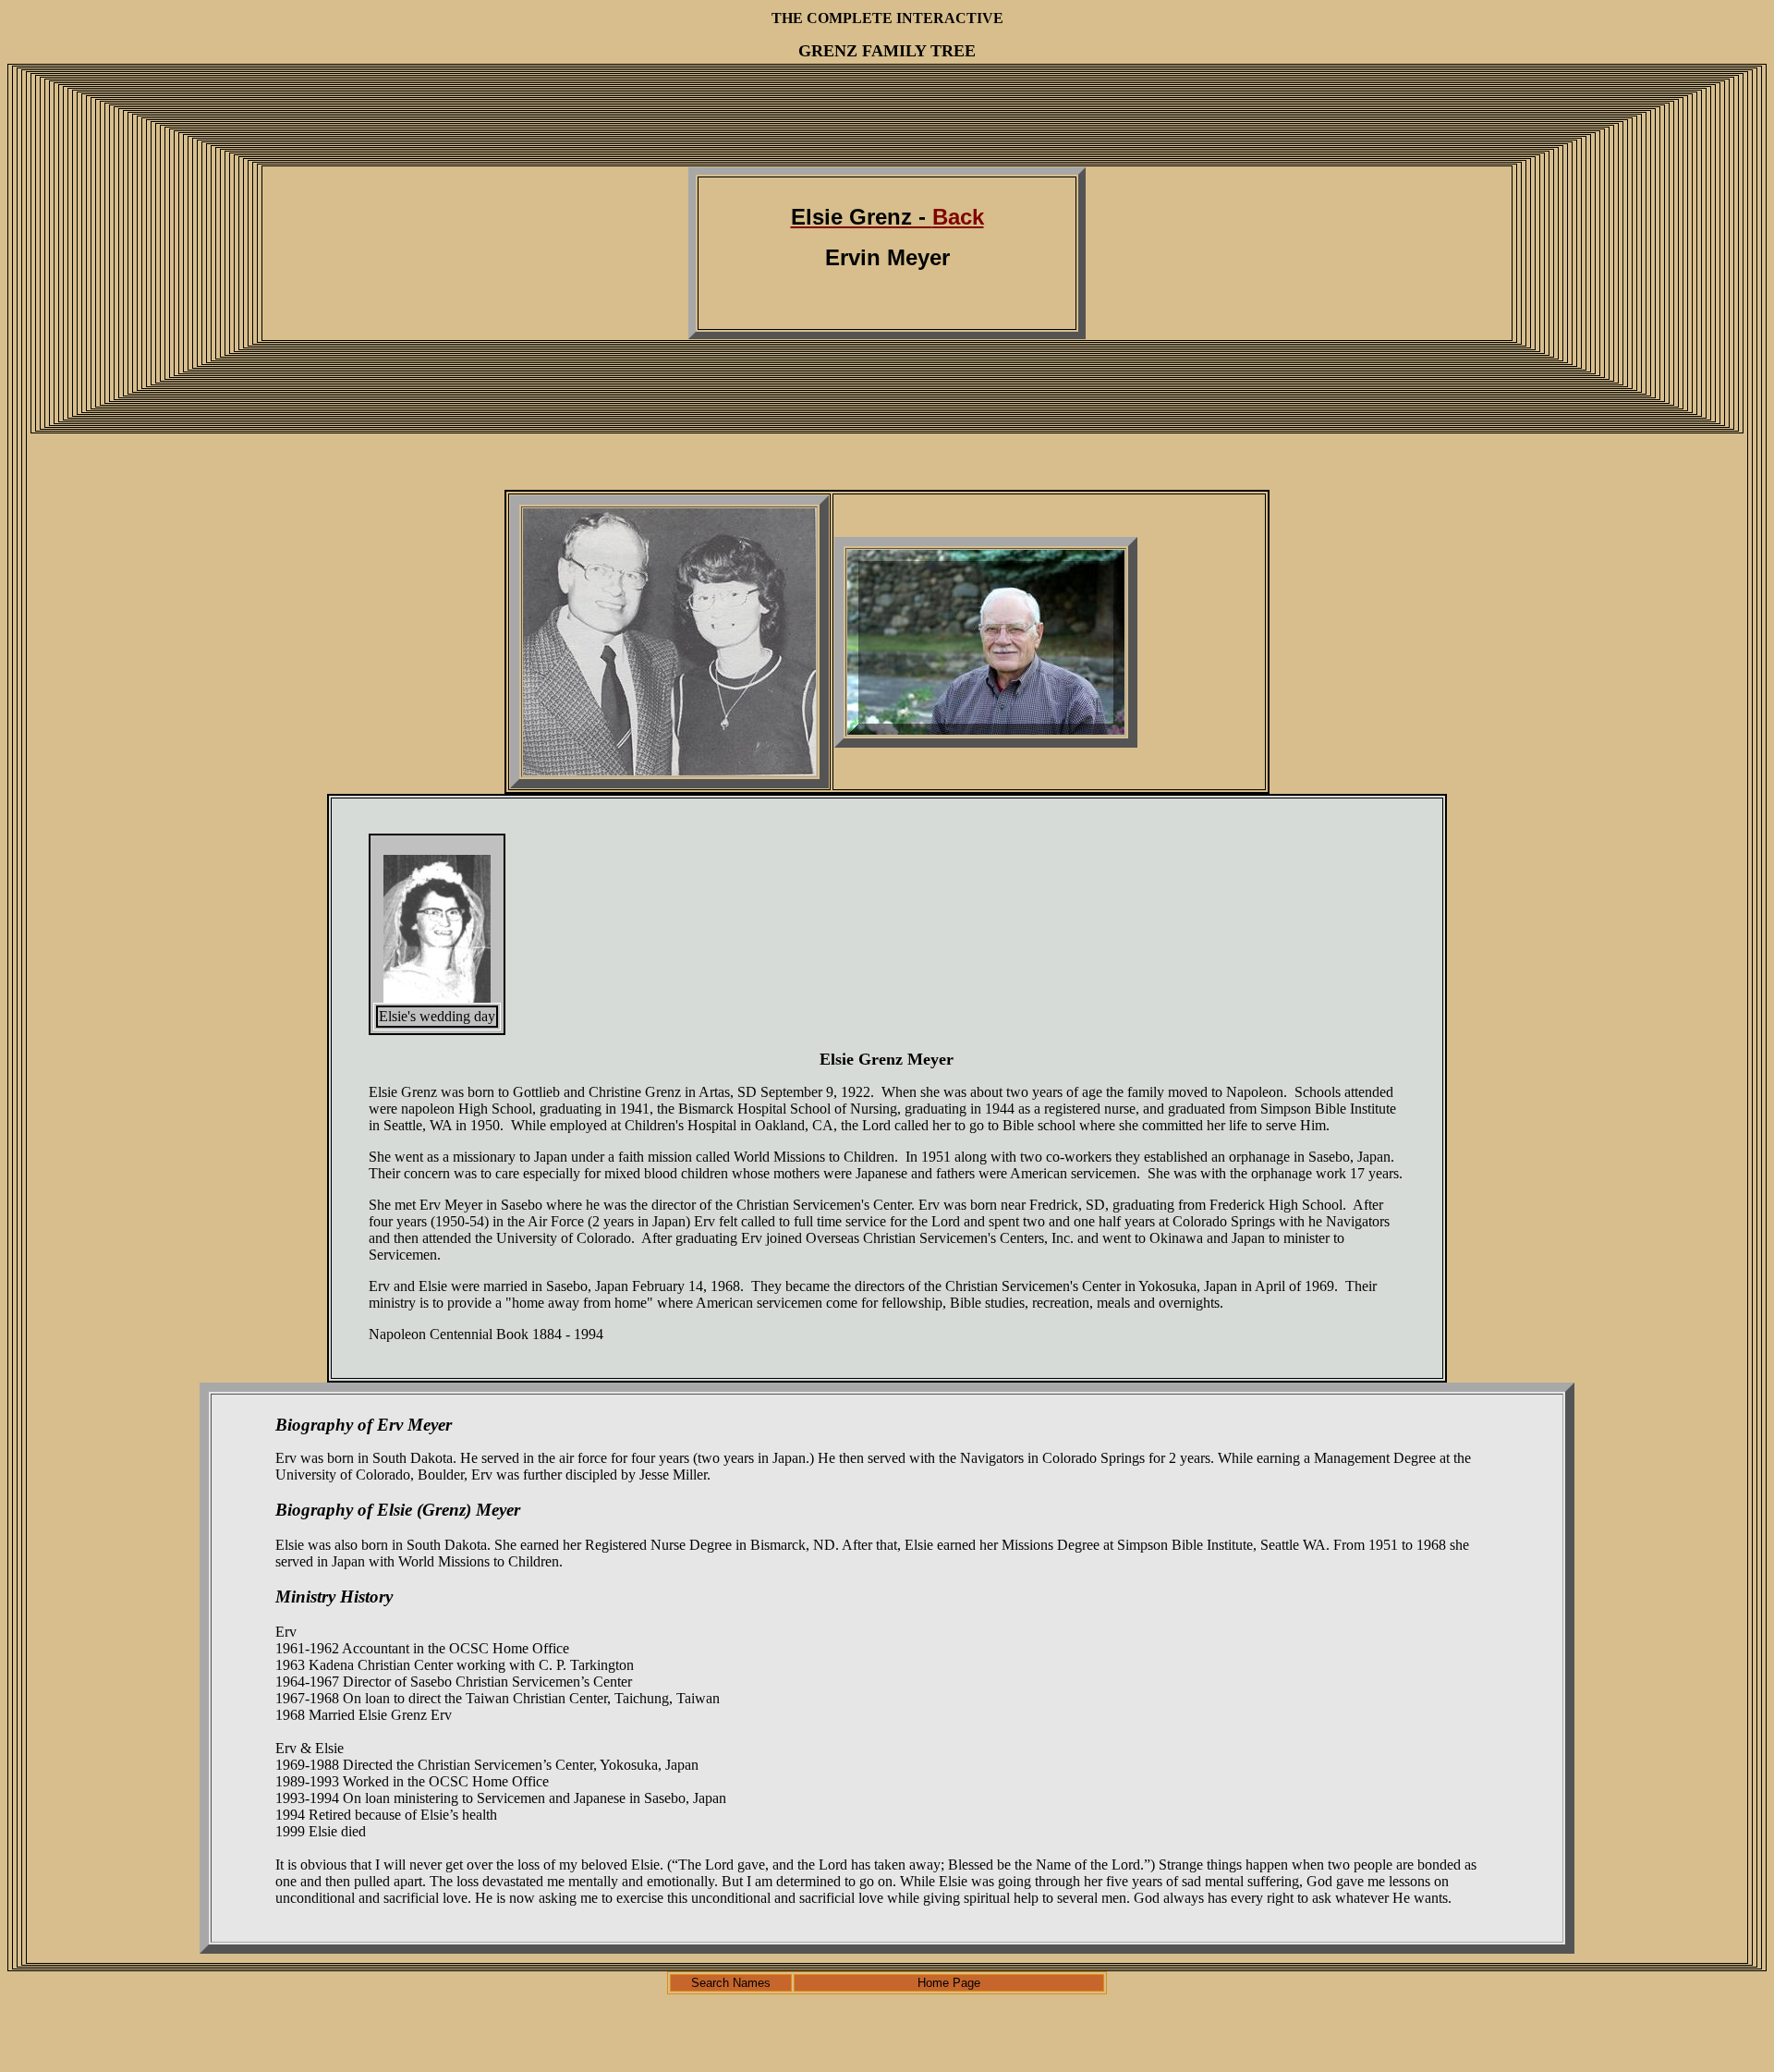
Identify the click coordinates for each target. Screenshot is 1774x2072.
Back (887, 217)
